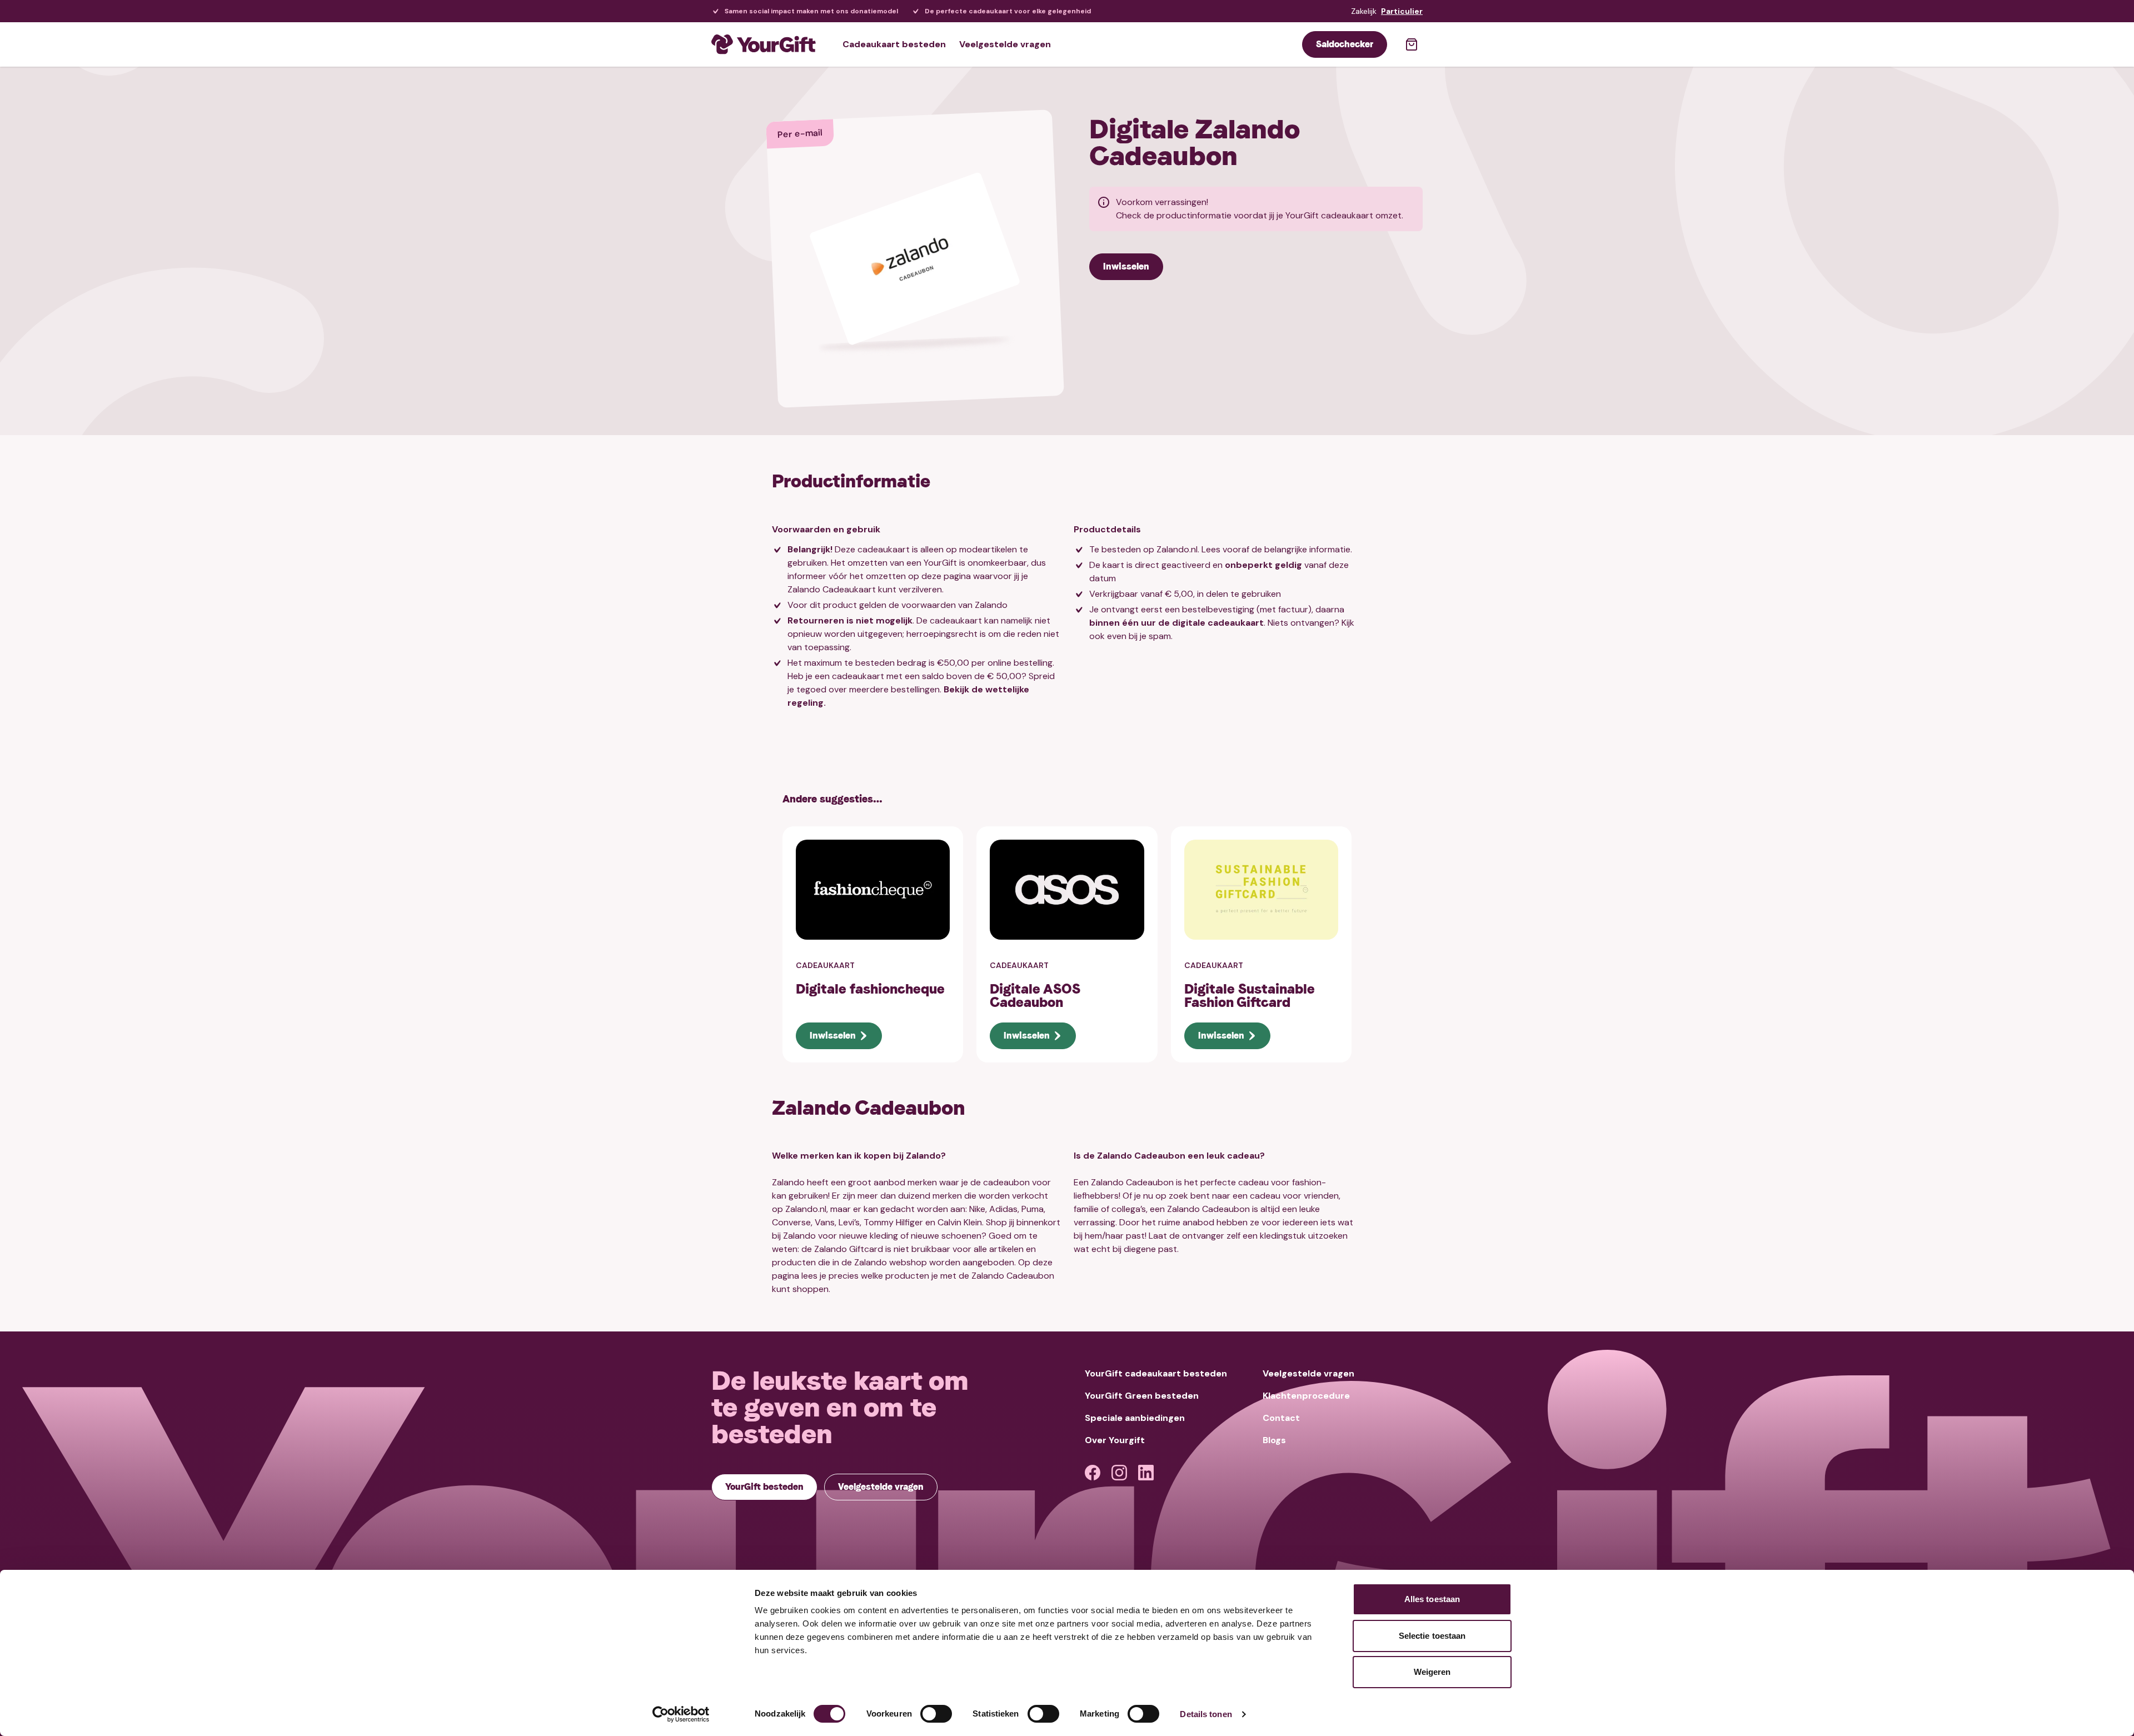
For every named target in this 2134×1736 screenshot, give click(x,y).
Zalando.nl (1177, 549)
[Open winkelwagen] (1412, 44)
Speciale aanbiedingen (1135, 1418)
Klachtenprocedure (1306, 1396)
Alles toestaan (1432, 1599)
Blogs (1274, 1440)
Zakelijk (1364, 11)
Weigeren (1432, 1672)
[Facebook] (1093, 1473)
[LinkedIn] (1146, 1473)
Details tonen (1206, 1714)
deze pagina (946, 576)
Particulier (1402, 11)
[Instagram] (1119, 1473)
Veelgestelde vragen (1005, 44)
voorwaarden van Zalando (954, 605)
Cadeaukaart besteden (894, 44)
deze (1043, 1262)
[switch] (936, 1714)
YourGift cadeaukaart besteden (1156, 1373)
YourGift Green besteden (1142, 1396)
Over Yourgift (1115, 1440)
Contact (1281, 1418)
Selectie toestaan (1432, 1636)
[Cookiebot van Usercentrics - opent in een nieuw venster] (681, 1714)
